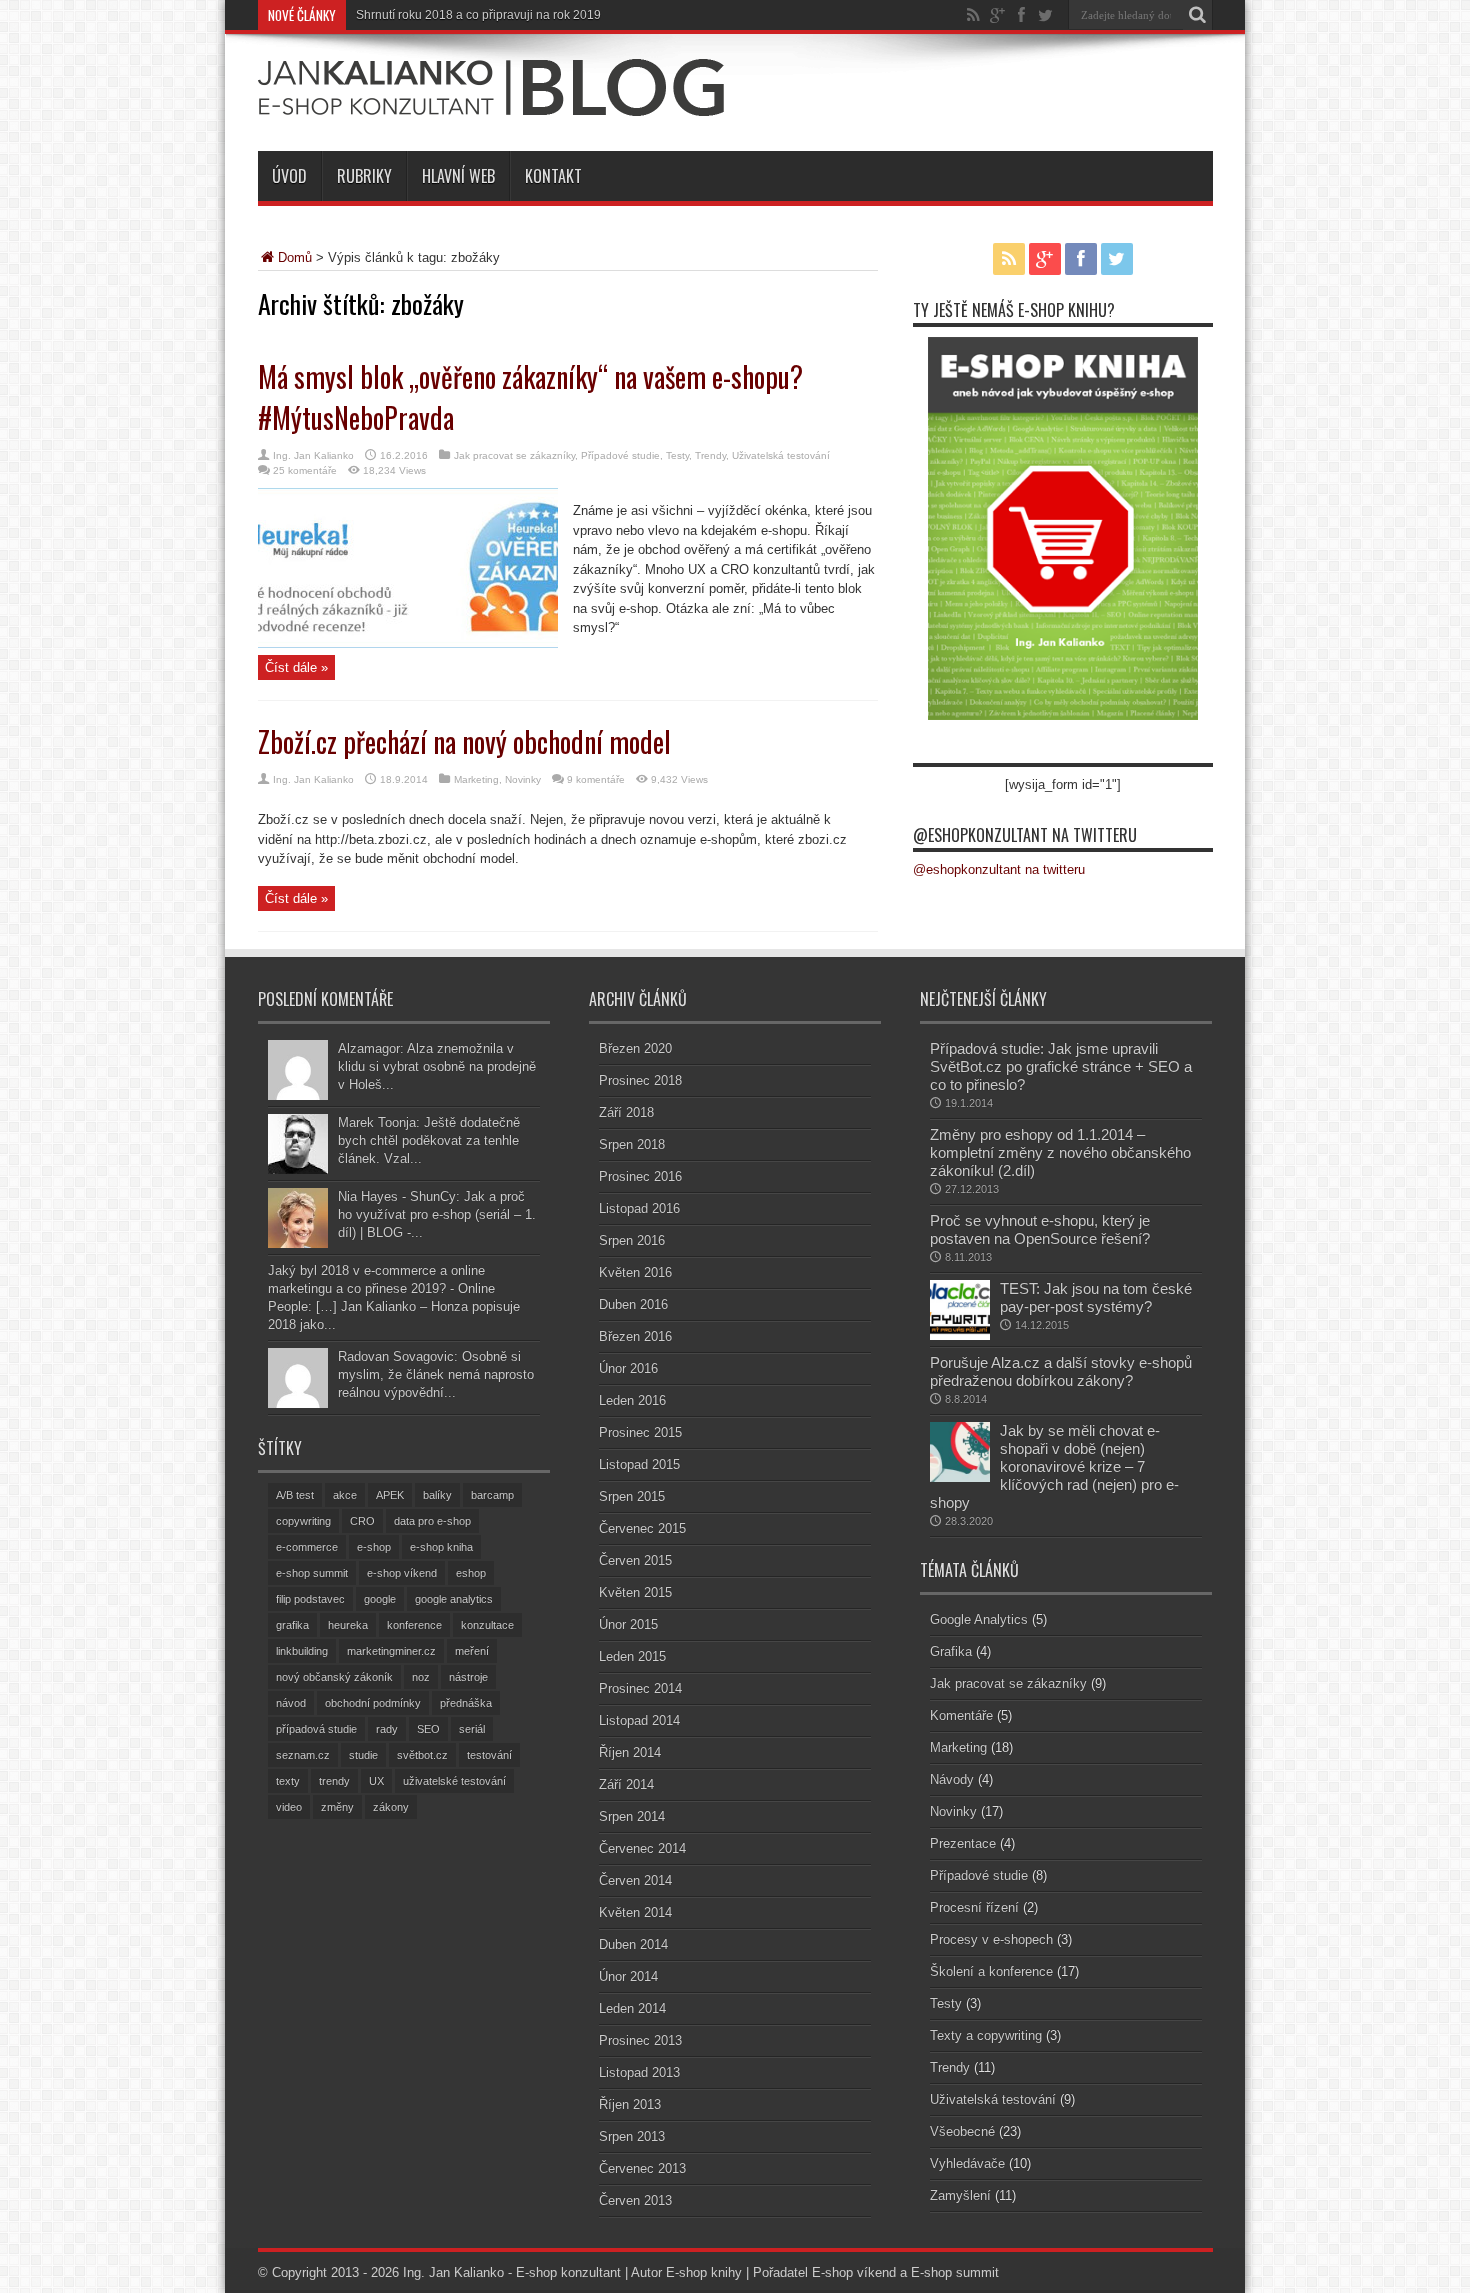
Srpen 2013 (632, 2136)
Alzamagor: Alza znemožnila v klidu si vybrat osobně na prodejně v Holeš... (437, 1066)
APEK (390, 1495)
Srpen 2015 (632, 1496)
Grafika (951, 1651)
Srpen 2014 (632, 1816)
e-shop (374, 1547)
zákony (391, 1807)
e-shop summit (312, 1573)
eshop (471, 1573)
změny (337, 1807)
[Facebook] (1022, 15)
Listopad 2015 (639, 1464)
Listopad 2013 (639, 2072)
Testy (677, 455)
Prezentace (963, 1843)
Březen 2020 (635, 1048)
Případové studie (620, 455)
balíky (437, 1495)
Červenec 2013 (642, 2168)
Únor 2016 (628, 1368)
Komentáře (961, 1715)
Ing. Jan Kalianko (313, 455)
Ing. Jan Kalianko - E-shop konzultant (512, 2272)
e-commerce (307, 1547)
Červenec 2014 (642, 1848)
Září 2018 (626, 1112)
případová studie (316, 1729)
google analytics (454, 1599)
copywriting (303, 1521)
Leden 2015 (632, 1656)
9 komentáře (596, 779)
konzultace (487, 1625)
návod (291, 1703)
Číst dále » (296, 667)
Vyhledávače (967, 2163)
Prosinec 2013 (640, 2040)
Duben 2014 (633, 1944)
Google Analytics (979, 1619)
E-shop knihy (704, 2272)
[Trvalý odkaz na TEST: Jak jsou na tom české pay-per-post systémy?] (960, 1335)
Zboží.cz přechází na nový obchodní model (464, 741)
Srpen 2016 (632, 1240)
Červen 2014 (635, 1880)
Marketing (476, 779)
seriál (472, 1729)
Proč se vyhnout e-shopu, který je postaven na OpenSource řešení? (1040, 1229)
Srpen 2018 (632, 1144)
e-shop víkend (402, 1573)
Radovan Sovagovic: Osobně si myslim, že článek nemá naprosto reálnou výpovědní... (436, 1374)
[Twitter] (1046, 15)
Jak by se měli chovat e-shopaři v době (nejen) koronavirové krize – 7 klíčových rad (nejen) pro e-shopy (1054, 1466)
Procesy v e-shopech (991, 1939)
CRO (362, 1521)
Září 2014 (626, 1784)
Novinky (523, 779)
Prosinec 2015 (640, 1432)
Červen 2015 (635, 1560)
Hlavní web (458, 176)
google (380, 1599)
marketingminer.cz (391, 1651)
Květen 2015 (635, 1592)
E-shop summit (955, 2272)
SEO (428, 1729)
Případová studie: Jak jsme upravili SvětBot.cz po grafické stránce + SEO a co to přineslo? (1061, 1066)
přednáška (466, 1703)
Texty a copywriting (986, 2035)
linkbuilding (302, 1651)
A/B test (295, 1495)
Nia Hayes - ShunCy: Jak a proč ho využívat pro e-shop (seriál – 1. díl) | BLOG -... (437, 1214)
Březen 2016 (635, 1336)
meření (472, 1651)
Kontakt (553, 176)
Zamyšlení (960, 2195)
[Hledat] (1198, 15)
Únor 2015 (628, 1624)
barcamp (492, 1495)
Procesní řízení (974, 1907)
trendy (334, 1781)
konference (414, 1625)
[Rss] (974, 15)
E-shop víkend (854, 2272)
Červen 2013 (635, 2200)
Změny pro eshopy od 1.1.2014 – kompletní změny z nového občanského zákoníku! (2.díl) (1060, 1152)
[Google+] (998, 15)
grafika (292, 1625)
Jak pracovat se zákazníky (514, 455)
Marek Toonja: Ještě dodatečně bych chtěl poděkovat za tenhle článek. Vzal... (429, 1140)
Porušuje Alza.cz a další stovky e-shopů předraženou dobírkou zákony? (1061, 1371)
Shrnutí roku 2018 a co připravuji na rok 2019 (478, 15)
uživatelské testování (454, 1781)
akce (345, 1495)
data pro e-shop (432, 1521)
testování (489, 1755)
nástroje (468, 1677)
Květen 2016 (635, 1272)
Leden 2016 (632, 1400)
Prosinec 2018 (640, 1080)
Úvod (289, 176)
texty (288, 1781)
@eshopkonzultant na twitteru (1025, 835)
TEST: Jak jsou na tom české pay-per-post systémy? (1096, 1297)
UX (376, 1781)
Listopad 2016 (639, 1208)
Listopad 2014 (639, 1720)
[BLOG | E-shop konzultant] (491, 101)
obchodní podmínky (373, 1703)
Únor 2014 (628, 1976)
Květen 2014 (635, 1912)
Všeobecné (962, 2131)
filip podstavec (310, 1599)
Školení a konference (991, 1971)
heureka (348, 1625)
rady (387, 1729)
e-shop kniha (441, 1547)
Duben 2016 (633, 1304)
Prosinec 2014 (640, 1688)
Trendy (710, 455)
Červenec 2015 (642, 1528)
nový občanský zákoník (334, 1677)
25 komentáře (305, 470)
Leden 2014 (632, 2008)
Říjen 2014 (630, 1752)
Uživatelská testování (781, 455)
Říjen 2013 (630, 2104)
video (289, 1807)
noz (421, 1677)
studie (363, 1755)
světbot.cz (422, 1755)
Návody (952, 1779)
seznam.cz (303, 1755)
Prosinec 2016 (640, 1176)
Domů (295, 257)
